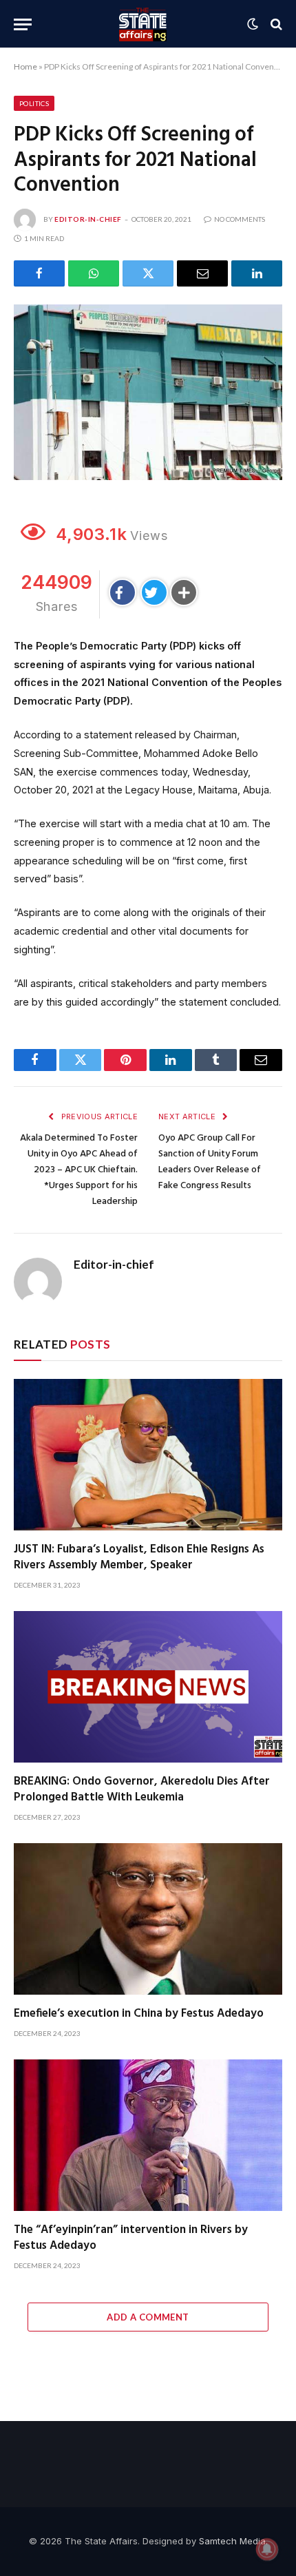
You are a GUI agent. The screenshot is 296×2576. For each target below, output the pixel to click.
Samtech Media (232, 2541)
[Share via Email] (202, 273)
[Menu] (23, 24)
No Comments (240, 219)
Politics (34, 103)
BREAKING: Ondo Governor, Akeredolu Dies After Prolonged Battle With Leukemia (142, 1789)
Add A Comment (148, 2317)
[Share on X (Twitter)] (148, 273)
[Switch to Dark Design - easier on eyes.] (253, 24)
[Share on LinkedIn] (257, 273)
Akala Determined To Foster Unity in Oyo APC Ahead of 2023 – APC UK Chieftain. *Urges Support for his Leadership (79, 1170)
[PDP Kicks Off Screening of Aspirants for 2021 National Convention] (148, 392)
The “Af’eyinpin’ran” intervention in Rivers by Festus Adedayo (131, 2238)
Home (25, 66)
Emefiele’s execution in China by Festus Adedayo (139, 2014)
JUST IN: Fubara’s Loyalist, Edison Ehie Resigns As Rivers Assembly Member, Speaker (139, 1557)
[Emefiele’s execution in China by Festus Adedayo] (148, 1919)
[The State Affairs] (143, 24)
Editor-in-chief (88, 219)
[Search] (275, 24)
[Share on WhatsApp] (94, 273)
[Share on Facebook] (39, 273)
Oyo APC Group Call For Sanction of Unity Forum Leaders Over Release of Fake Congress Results (210, 1162)
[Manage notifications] (267, 2549)
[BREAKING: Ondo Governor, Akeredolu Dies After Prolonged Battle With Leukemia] (148, 1686)
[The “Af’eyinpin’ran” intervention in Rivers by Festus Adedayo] (148, 2135)
